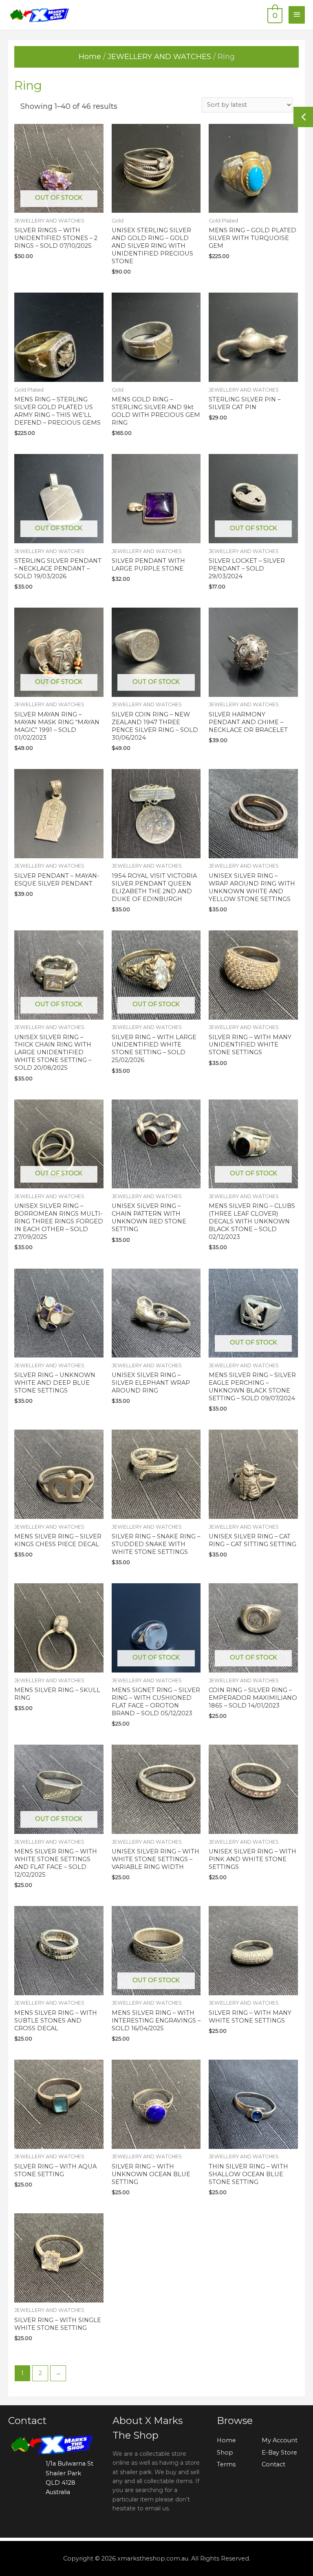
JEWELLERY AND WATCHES (159, 57)
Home (90, 57)
